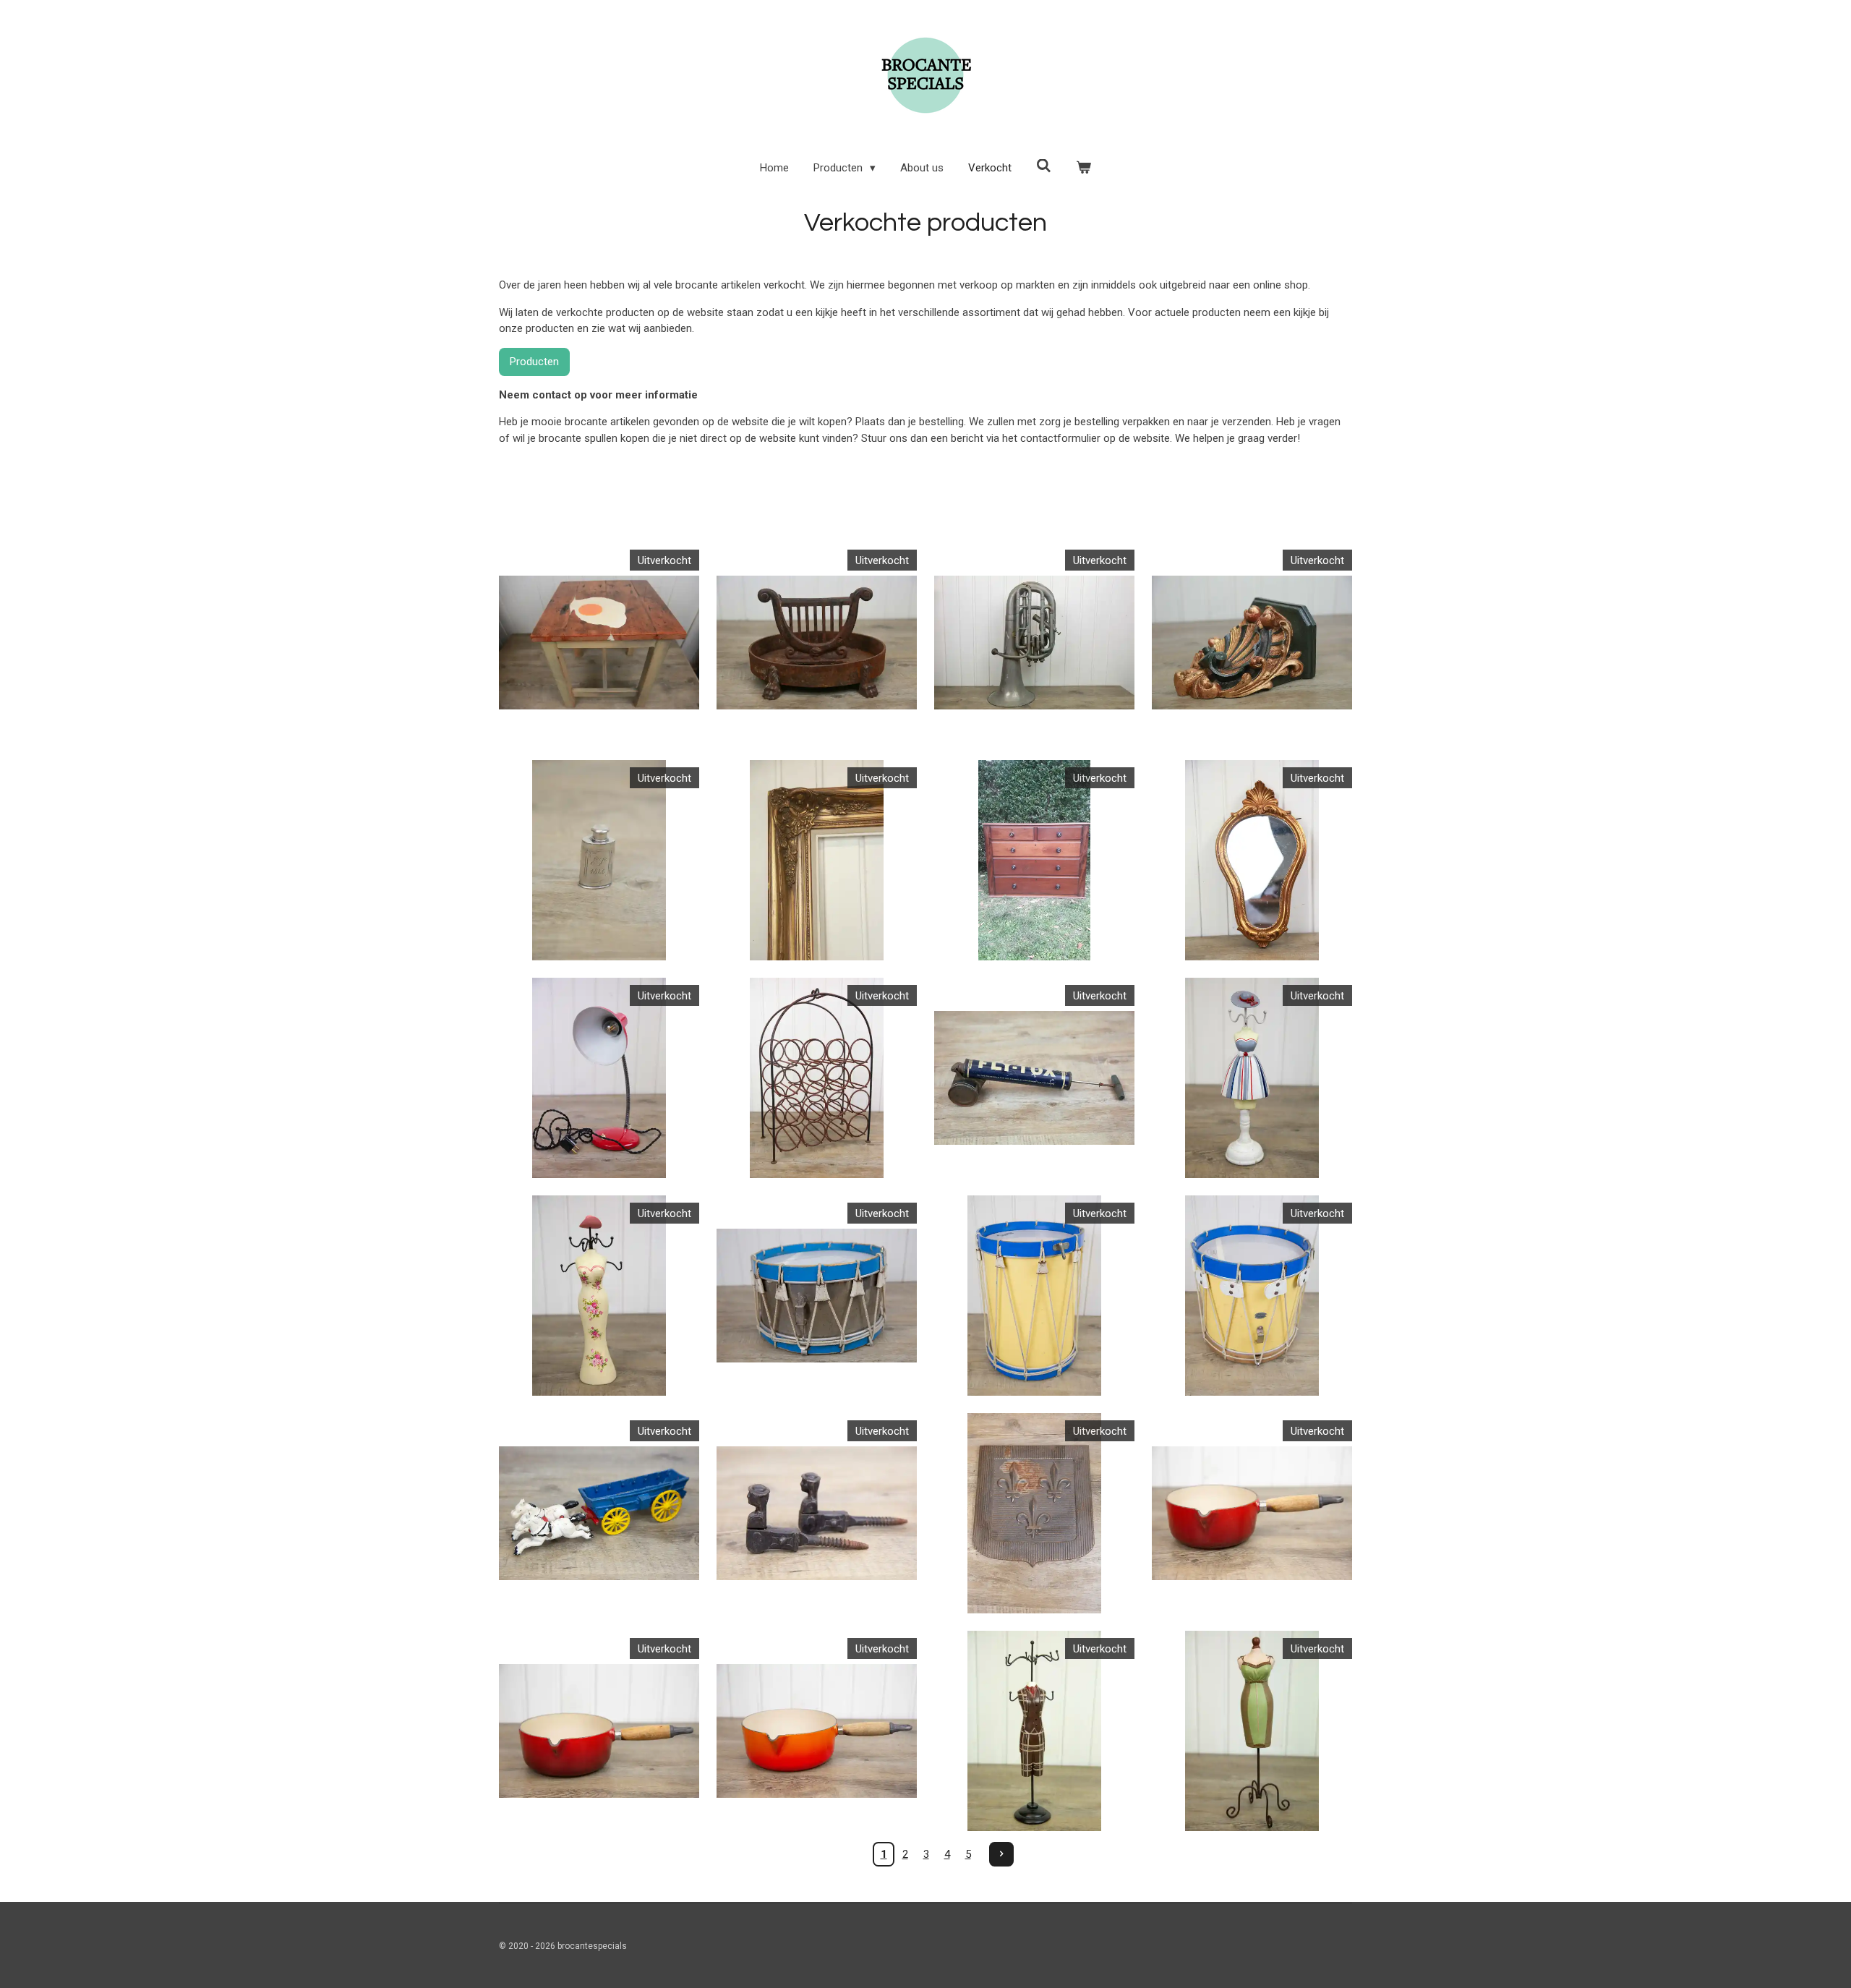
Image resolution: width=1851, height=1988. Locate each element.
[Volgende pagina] (1001, 1854)
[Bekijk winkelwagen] (1083, 168)
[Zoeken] (1044, 166)
